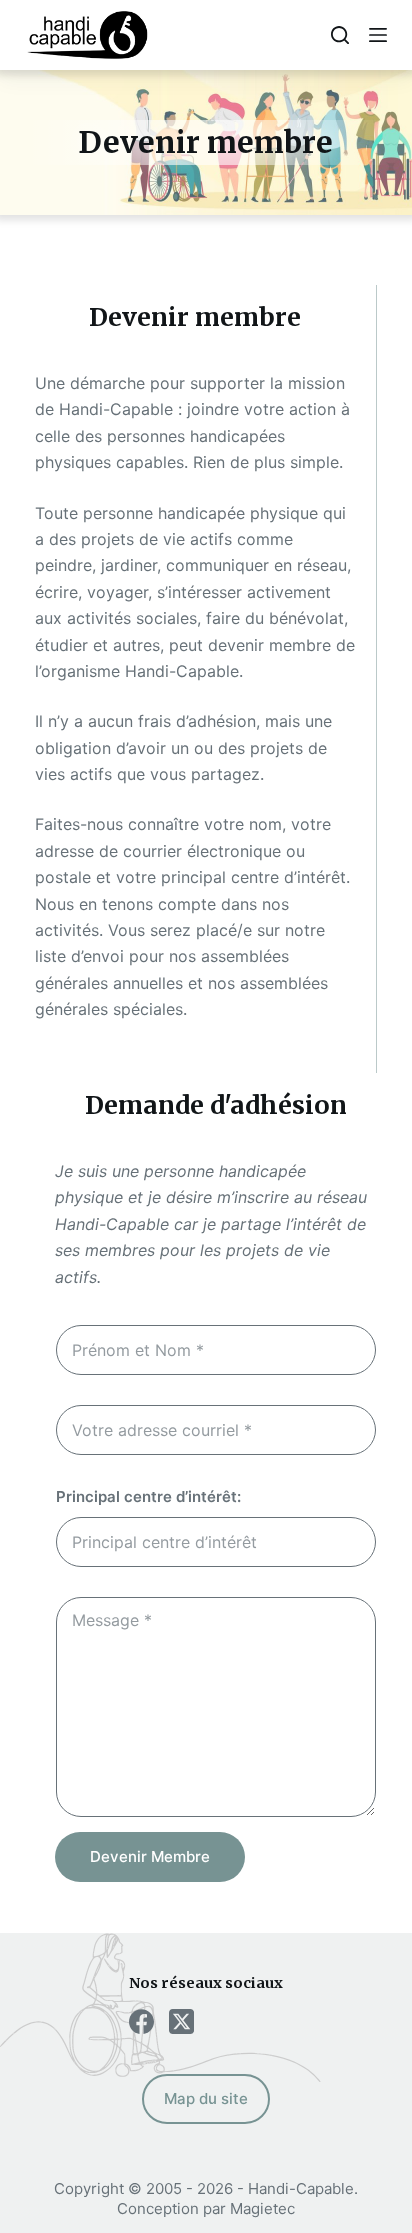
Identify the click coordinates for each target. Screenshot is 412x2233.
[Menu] (378, 35)
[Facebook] (141, 2021)
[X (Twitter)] (181, 2021)
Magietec (262, 2208)
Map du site (206, 2098)
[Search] (340, 35)
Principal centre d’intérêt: (148, 1496)
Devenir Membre (150, 1856)
